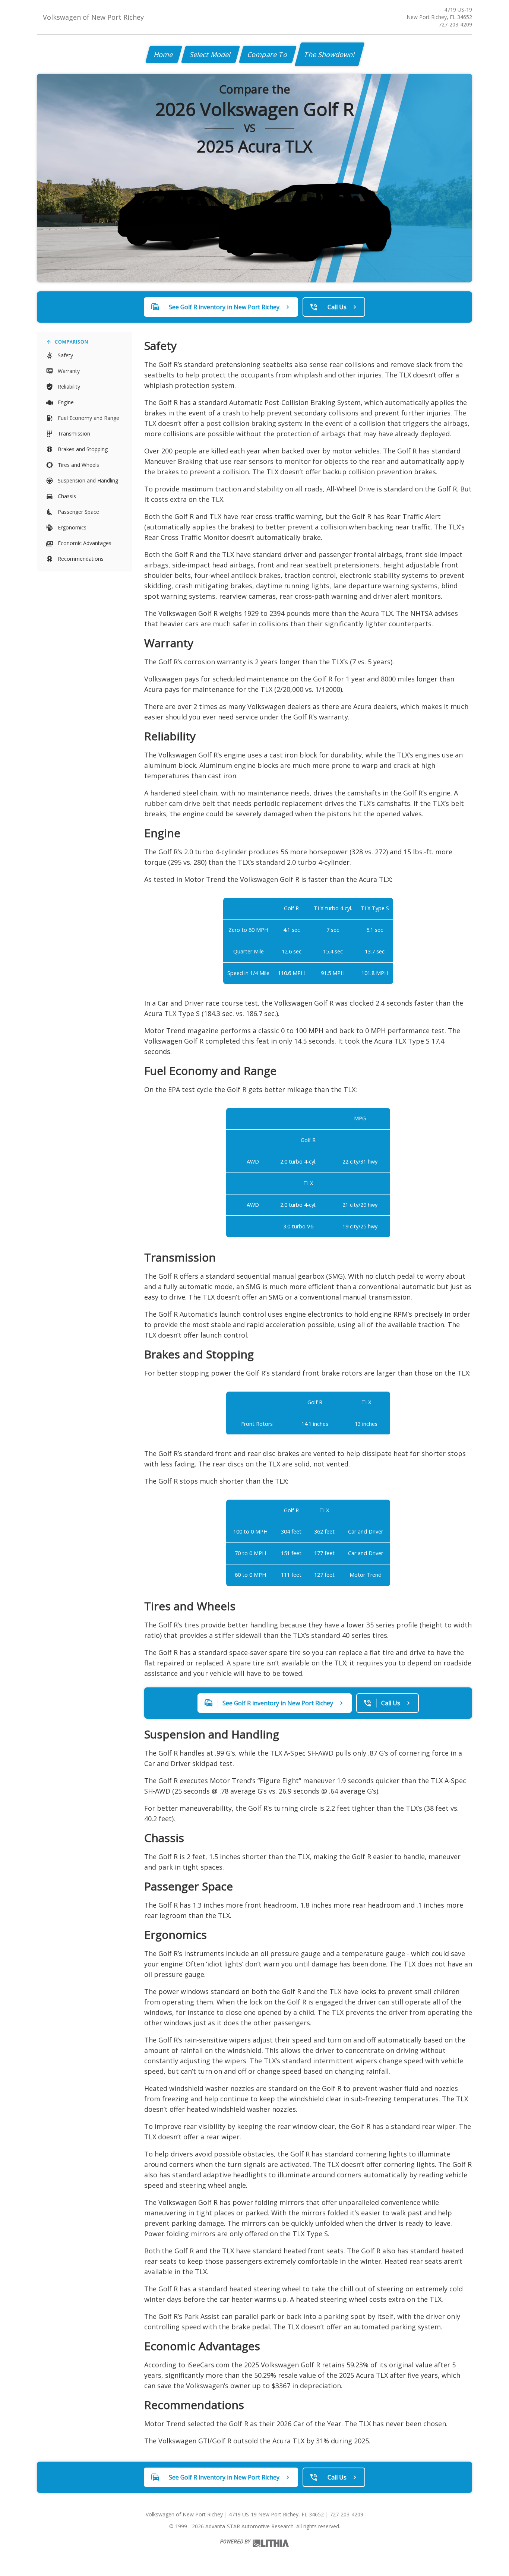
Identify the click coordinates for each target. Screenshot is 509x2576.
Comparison (72, 342)
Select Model (211, 54)
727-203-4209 (455, 24)
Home (164, 54)
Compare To (268, 54)
